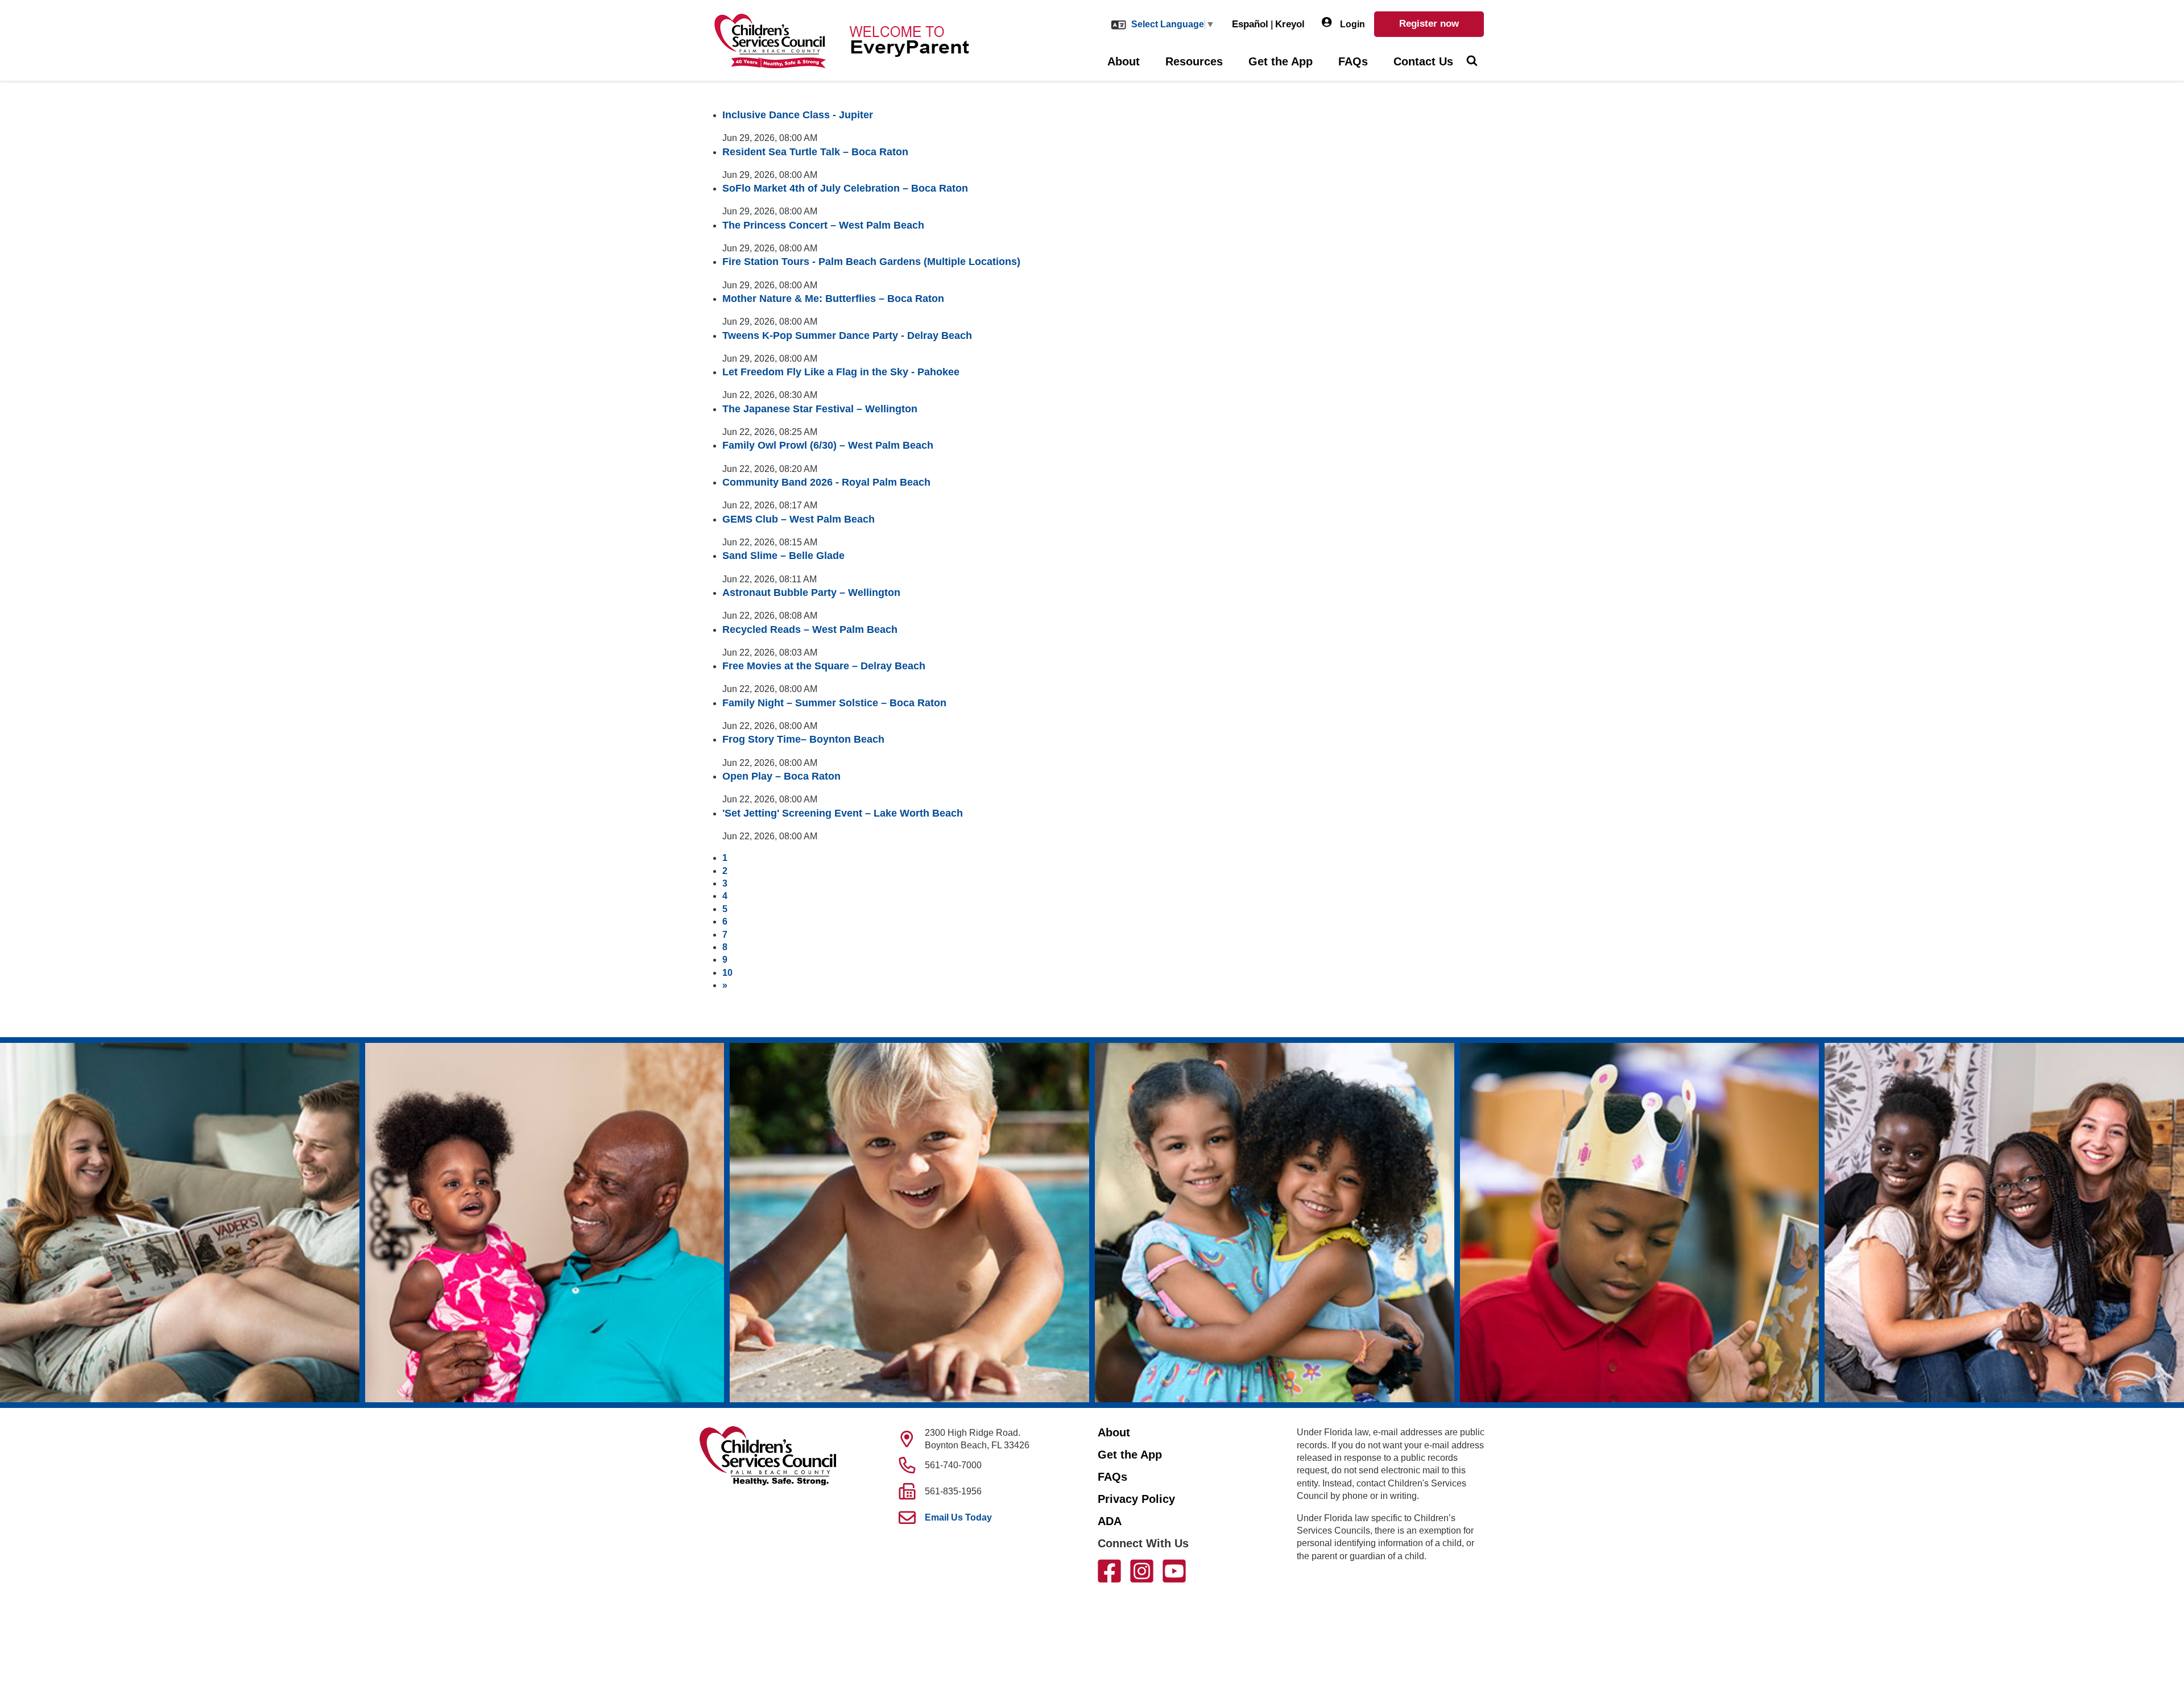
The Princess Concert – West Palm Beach (823, 225)
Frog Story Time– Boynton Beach (803, 739)
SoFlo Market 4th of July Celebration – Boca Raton (845, 188)
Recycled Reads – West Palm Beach (810, 629)
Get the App (1281, 61)
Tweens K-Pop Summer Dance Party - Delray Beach (847, 335)
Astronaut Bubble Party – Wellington (811, 593)
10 (727, 973)
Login (1351, 24)
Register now (1429, 24)
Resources (1194, 61)
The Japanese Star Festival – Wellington (820, 409)
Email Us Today (958, 1517)
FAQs (1353, 61)
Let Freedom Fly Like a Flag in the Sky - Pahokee (841, 372)
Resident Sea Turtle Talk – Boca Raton (815, 152)
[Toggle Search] (1472, 62)
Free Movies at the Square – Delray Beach (824, 666)
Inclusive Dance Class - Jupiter (798, 115)
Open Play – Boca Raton (781, 776)
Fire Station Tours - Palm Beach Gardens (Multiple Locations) (871, 262)
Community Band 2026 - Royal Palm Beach (826, 482)
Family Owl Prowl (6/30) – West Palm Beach (828, 445)
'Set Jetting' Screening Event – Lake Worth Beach (843, 813)
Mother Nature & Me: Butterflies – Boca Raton (833, 299)
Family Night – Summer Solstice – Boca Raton (834, 703)
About (1124, 61)
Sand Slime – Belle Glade (783, 556)
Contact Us (1423, 61)
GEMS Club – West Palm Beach (799, 519)
